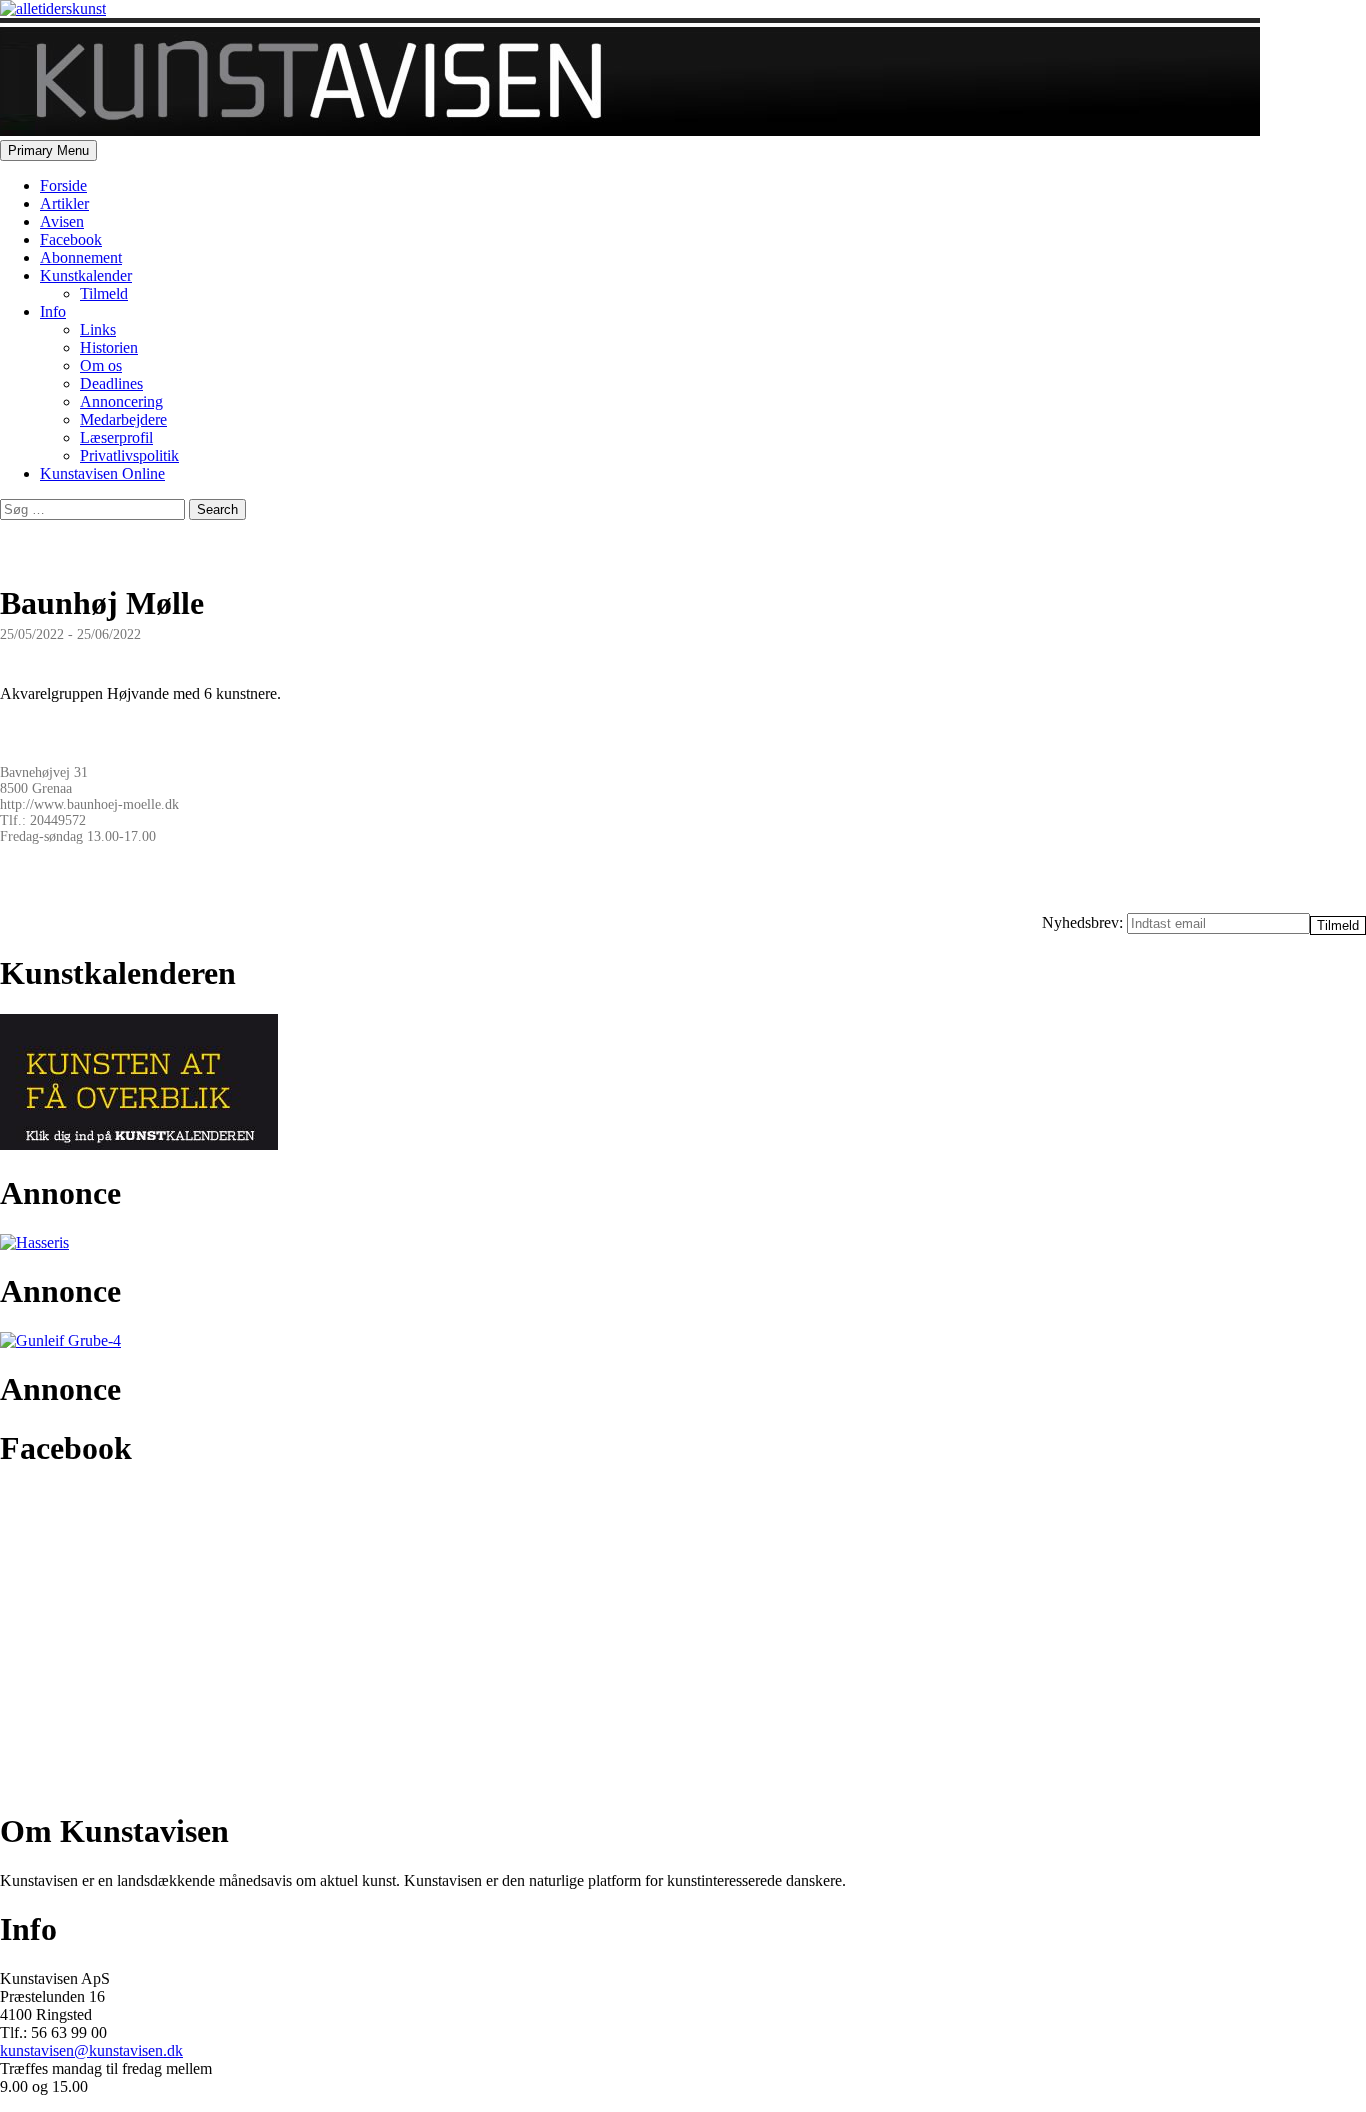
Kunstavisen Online (102, 473)
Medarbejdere (123, 419)
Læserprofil (116, 437)
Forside (63, 185)
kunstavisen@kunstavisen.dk (91, 2050)
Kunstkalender (86, 275)
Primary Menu (48, 150)
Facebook (71, 239)
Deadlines (111, 383)
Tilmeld (104, 293)
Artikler (64, 203)
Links (98, 329)
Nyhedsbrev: (1084, 922)
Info (53, 311)
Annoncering (121, 401)
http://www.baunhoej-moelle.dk (89, 804)
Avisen (62, 221)
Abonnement (81, 257)
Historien (109, 347)
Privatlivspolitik (129, 455)
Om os (101, 365)
